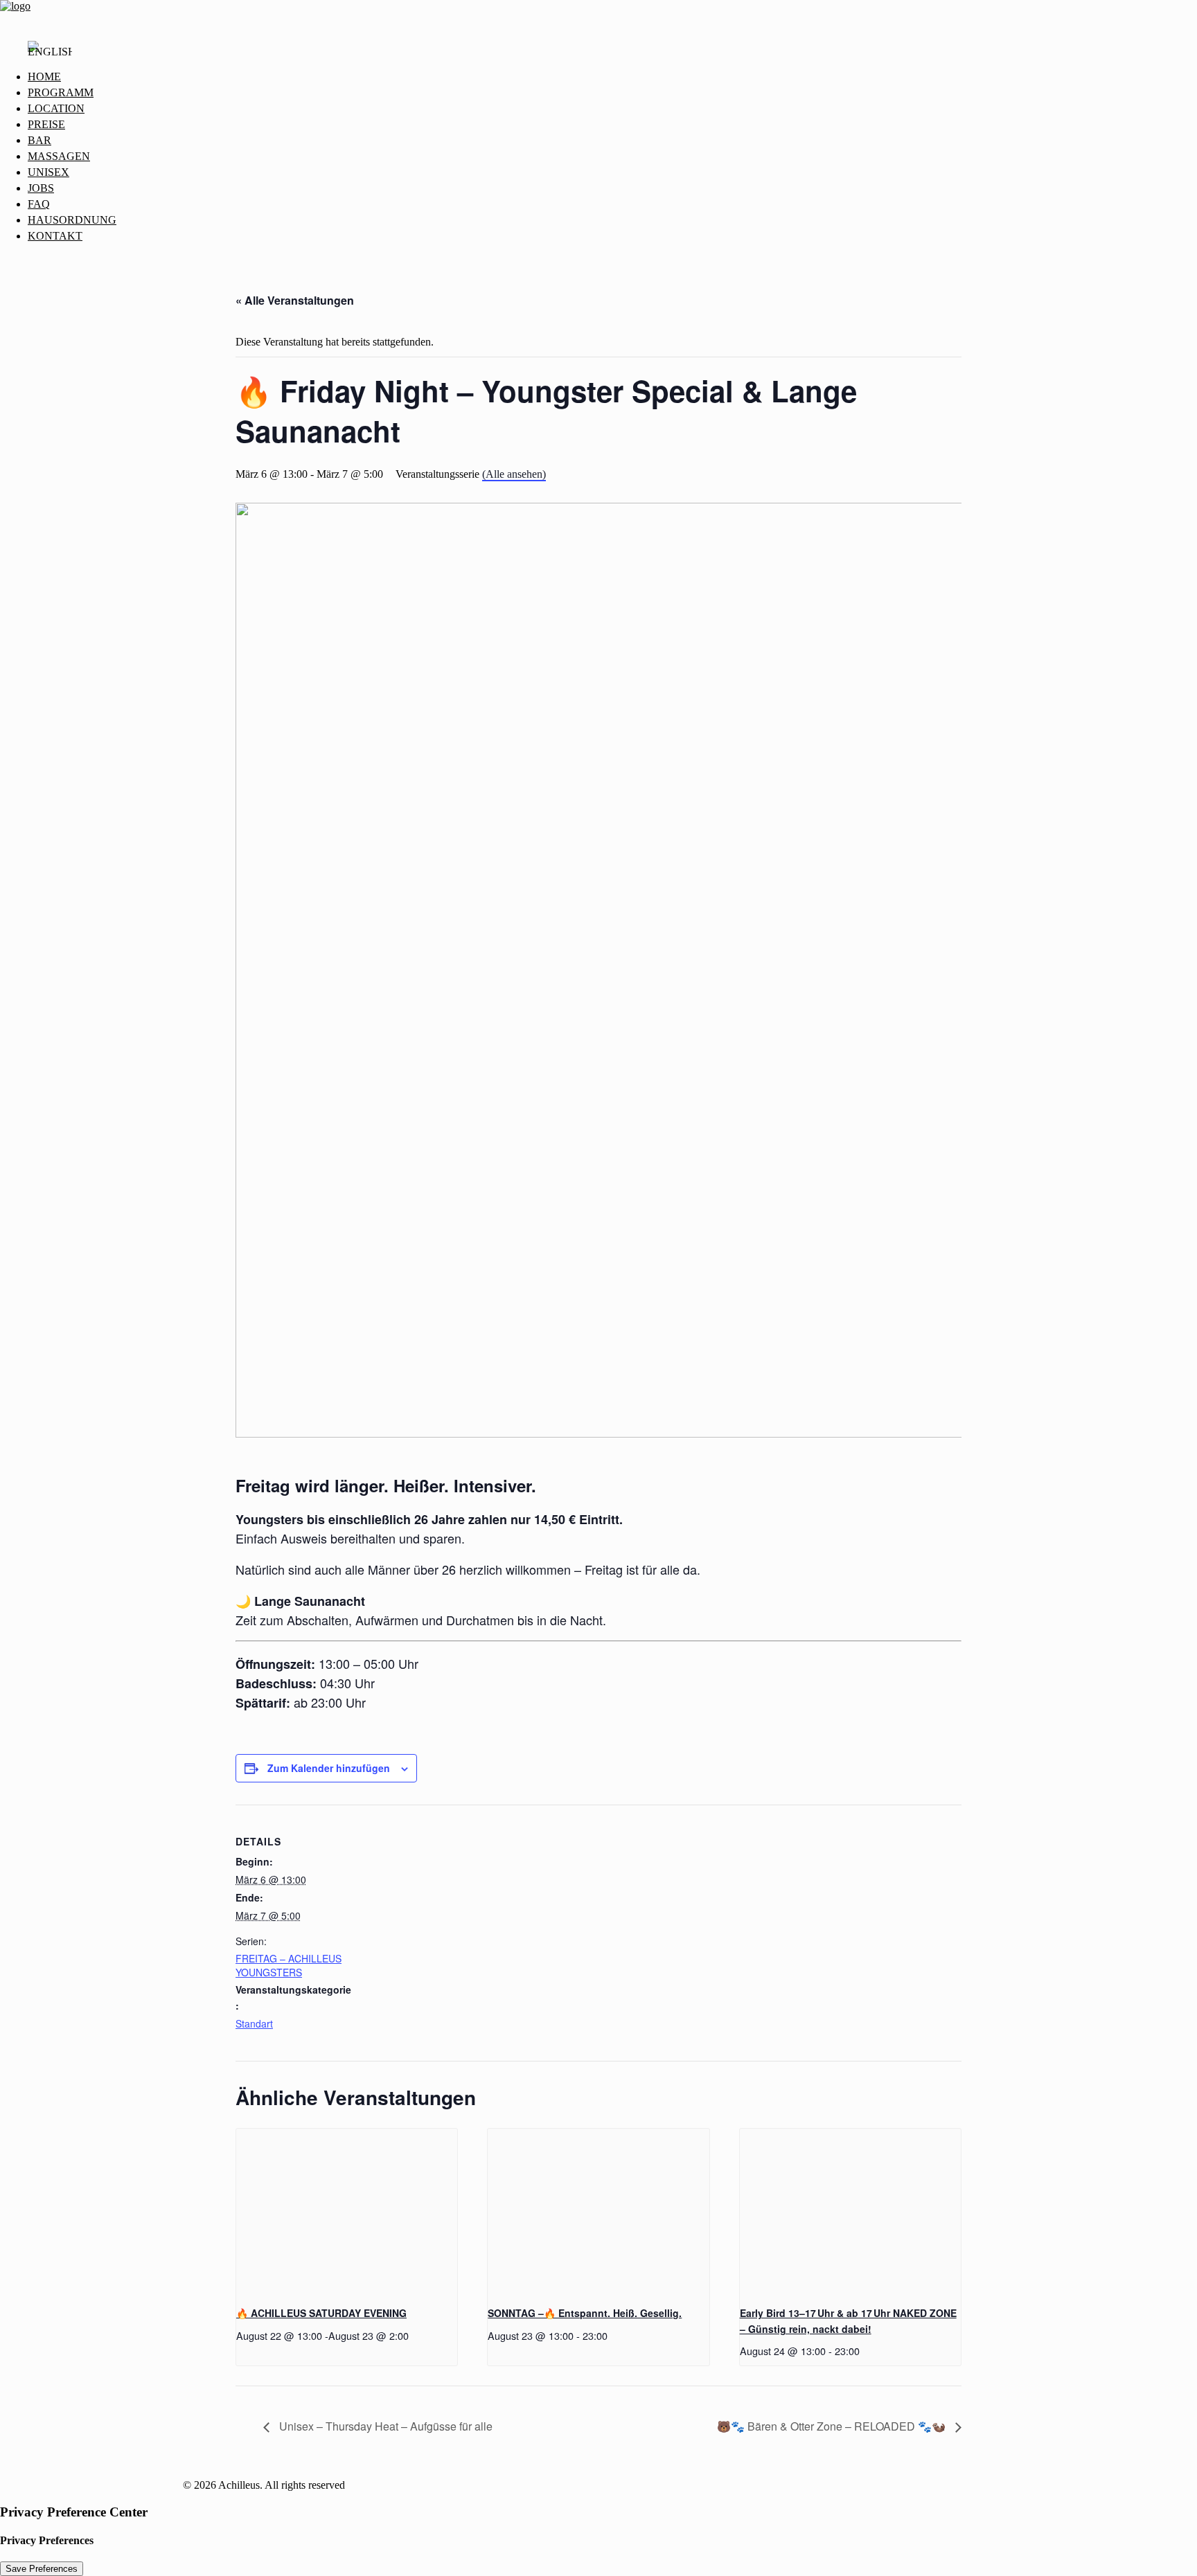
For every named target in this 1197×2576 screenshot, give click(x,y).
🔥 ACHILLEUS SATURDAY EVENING (321, 2313)
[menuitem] (612, 77)
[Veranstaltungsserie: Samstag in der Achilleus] (414, 2335)
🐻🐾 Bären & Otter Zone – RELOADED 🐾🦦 (833, 2426)
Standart (254, 2023)
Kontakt (55, 236)
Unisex (48, 172)
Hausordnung (72, 220)
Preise (46, 124)
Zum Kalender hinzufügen (329, 1768)
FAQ (39, 204)
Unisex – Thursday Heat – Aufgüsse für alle (384, 2426)
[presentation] (347, 2212)
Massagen (59, 156)
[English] (50, 55)
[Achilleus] (598, 15)
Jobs (41, 188)
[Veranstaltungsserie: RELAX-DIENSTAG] (864, 2351)
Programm (61, 92)
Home (44, 77)
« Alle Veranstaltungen (295, 300)
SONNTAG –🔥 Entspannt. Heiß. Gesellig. (585, 2313)
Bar (39, 140)
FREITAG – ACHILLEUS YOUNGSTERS (289, 1965)
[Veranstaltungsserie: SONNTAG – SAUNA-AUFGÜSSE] (612, 2335)
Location (56, 108)
